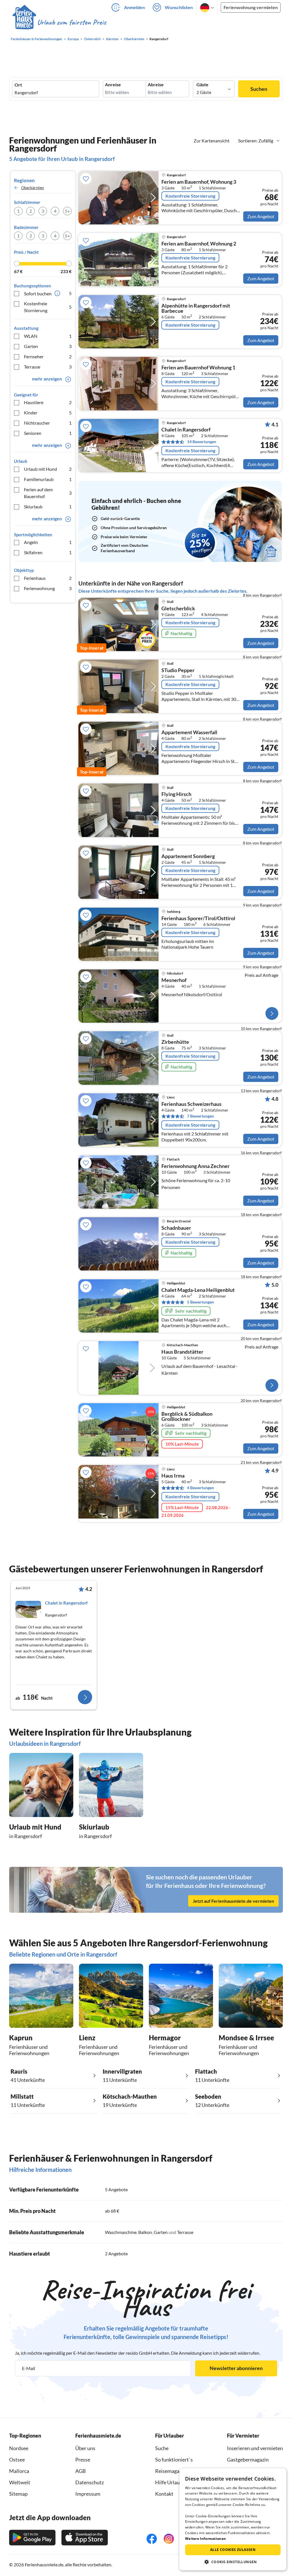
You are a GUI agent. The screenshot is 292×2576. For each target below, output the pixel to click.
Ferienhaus (48, 578)
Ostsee (17, 2460)
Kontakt (164, 2494)
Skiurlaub (48, 507)
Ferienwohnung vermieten (251, 7)
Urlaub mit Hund (48, 469)
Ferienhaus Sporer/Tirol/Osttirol (198, 918)
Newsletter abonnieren (236, 2368)
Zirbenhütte (175, 1042)
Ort (18, 85)
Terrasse (48, 367)
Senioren (48, 433)
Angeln (48, 542)
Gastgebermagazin (248, 2460)
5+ (67, 211)
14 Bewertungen (202, 442)
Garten (48, 346)
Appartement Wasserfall (189, 733)
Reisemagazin (171, 2471)
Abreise (156, 85)
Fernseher (48, 356)
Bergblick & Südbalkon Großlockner (187, 1417)
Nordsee (19, 2448)
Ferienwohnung (48, 588)
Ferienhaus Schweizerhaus (191, 1104)
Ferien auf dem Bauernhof (48, 493)
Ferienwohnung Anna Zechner (195, 1166)
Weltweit (20, 2482)
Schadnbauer (176, 1228)
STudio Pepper (178, 670)
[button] (233, 2562)
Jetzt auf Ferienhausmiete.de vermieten (233, 1901)
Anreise (113, 85)
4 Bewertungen (200, 1488)
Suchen (259, 89)
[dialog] (233, 2519)
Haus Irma (173, 1476)
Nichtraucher (48, 423)
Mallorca (19, 2471)
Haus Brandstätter (182, 1352)
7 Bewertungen (200, 1116)
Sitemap (18, 2494)
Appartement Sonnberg (188, 856)
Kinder (48, 413)
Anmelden (134, 7)
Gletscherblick (178, 609)
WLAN (48, 336)
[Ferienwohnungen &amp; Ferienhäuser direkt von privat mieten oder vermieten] (59, 22)
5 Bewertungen (200, 1302)
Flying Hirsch (176, 794)
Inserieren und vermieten (255, 2448)
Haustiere (48, 402)
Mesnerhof (174, 980)
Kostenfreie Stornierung (48, 307)
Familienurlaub (48, 479)
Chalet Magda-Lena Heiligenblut (198, 1290)
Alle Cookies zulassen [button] (233, 2550)
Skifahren (48, 552)
